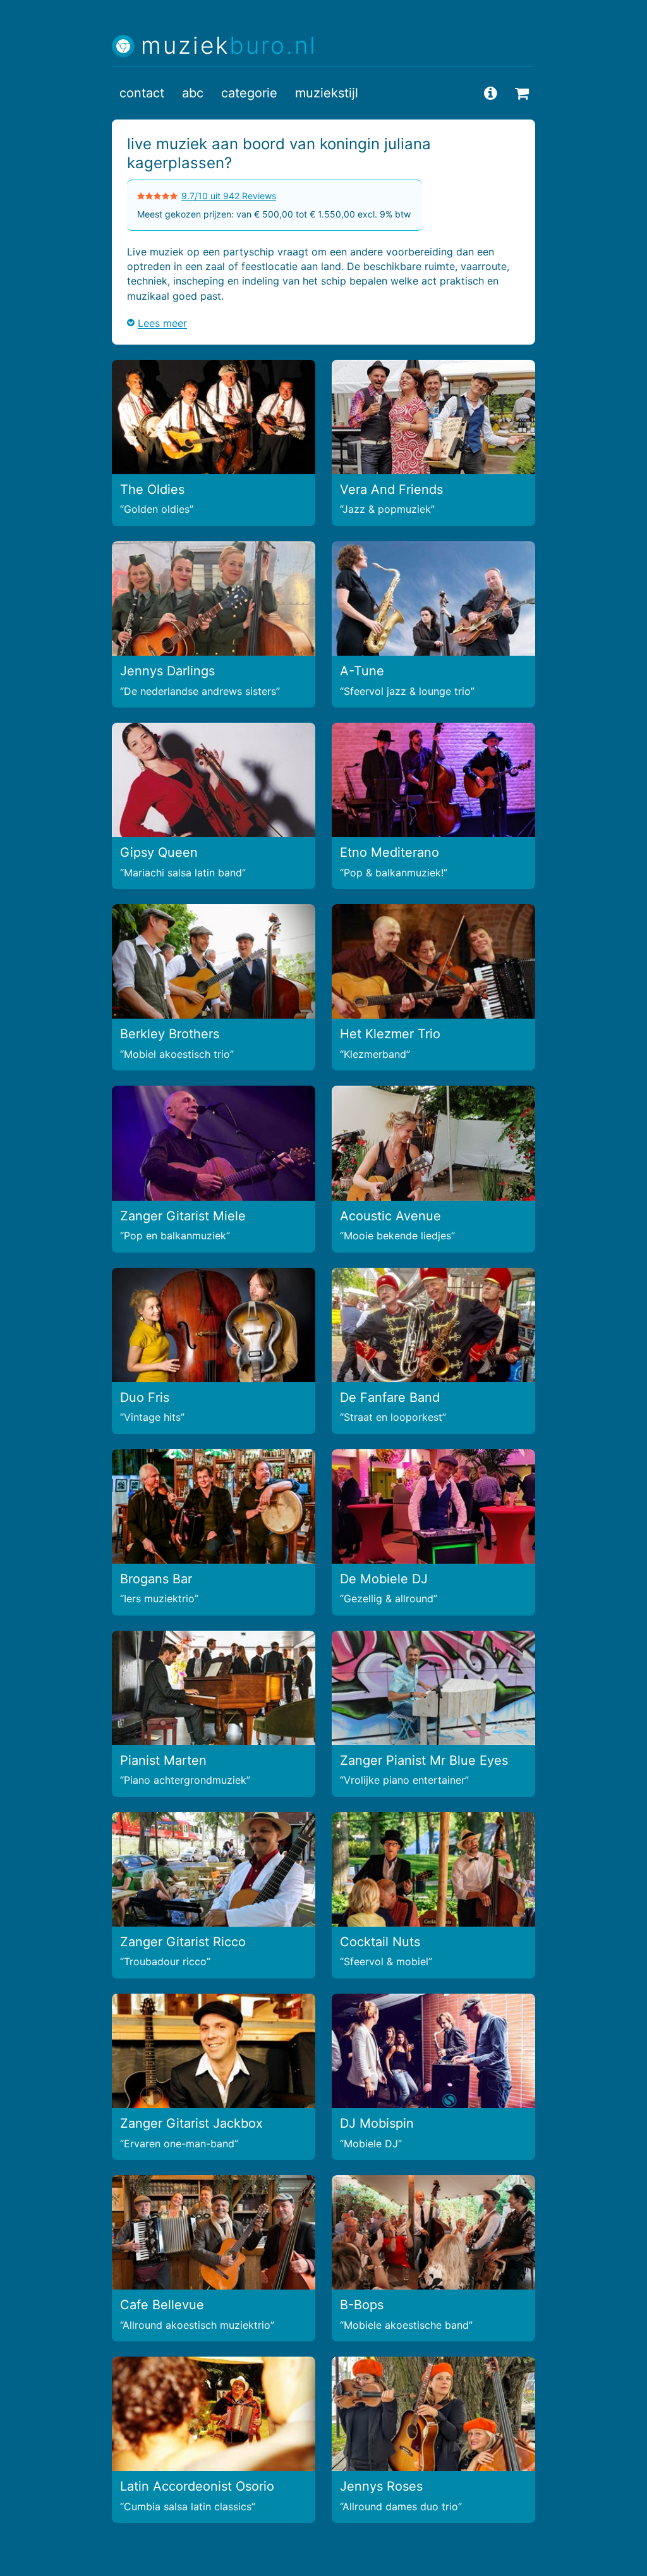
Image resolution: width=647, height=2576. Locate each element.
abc (193, 93)
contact (142, 93)
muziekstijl (327, 93)
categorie (249, 93)
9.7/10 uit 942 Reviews (229, 196)
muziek (229, 46)
